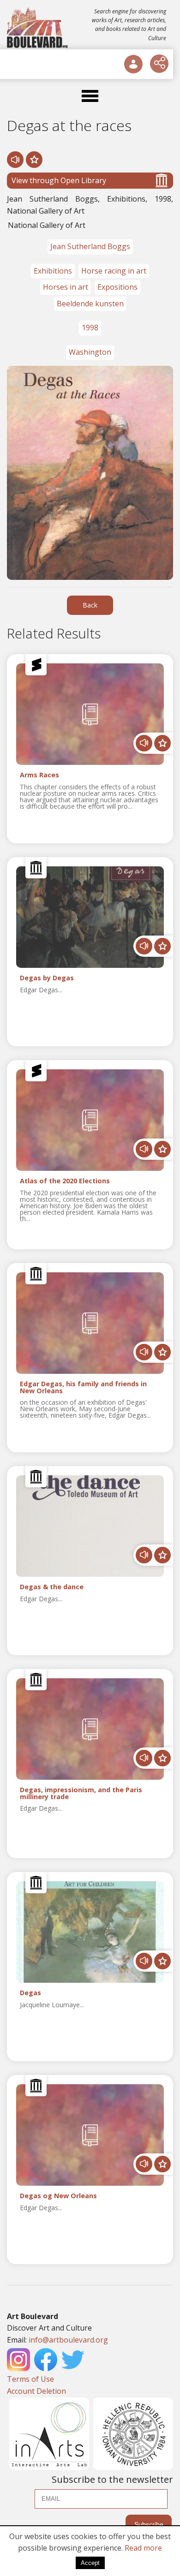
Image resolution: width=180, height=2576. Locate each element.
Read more (143, 2548)
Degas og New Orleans (58, 2196)
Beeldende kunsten (90, 304)
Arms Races (39, 775)
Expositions (117, 287)
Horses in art (66, 287)
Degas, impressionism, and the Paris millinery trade (81, 1794)
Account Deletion (36, 2391)
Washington (90, 352)
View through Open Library (59, 180)
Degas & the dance (52, 1587)
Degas (30, 1993)
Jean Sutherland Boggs (90, 246)
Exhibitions (53, 271)
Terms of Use (30, 2379)
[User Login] (133, 64)
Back (90, 605)
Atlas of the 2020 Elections (65, 1181)
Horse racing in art (114, 271)
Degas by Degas (47, 978)
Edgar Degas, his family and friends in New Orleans (83, 1388)
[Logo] (38, 28)
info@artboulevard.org (68, 2340)
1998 (90, 328)
